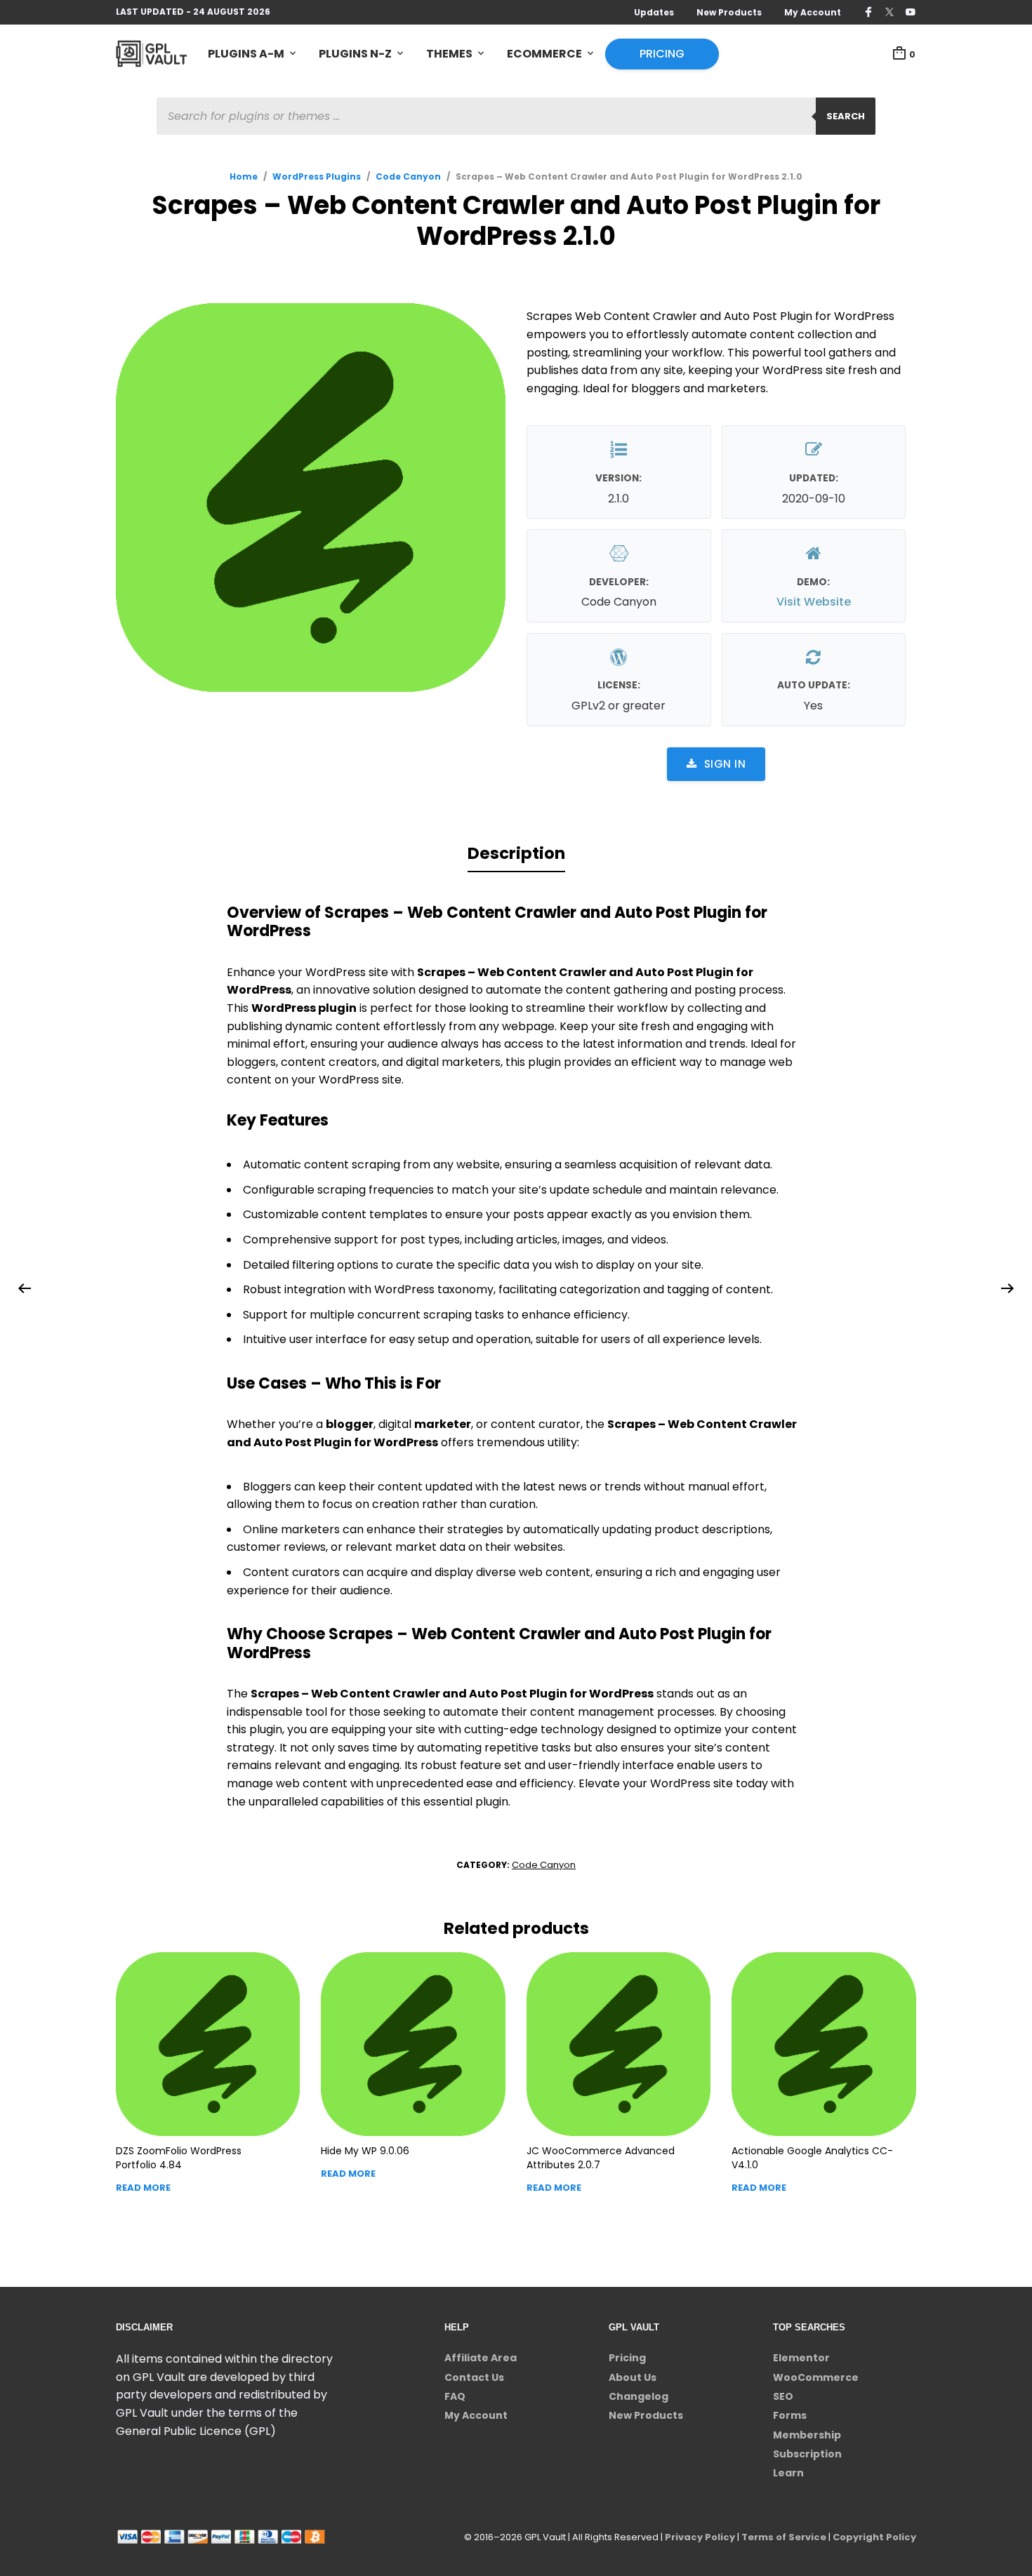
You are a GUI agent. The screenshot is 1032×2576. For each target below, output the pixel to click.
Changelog (639, 2396)
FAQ (455, 2396)
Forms (790, 2415)
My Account (813, 12)
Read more (143, 2188)
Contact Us (474, 2377)
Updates (654, 12)
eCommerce (544, 54)
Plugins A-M (246, 54)
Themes (449, 54)
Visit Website (814, 602)
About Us (633, 2377)
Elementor (801, 2358)
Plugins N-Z (355, 54)
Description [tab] (516, 853)
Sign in (725, 764)
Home (244, 176)
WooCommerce (816, 2377)
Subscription (807, 2454)
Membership (807, 2435)
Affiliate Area (481, 2358)
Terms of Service (784, 2537)
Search (846, 116)
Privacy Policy (700, 2537)
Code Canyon (408, 176)
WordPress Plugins (317, 176)
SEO (783, 2396)
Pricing (662, 54)
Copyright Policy (874, 2537)
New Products (729, 12)
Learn (788, 2473)
